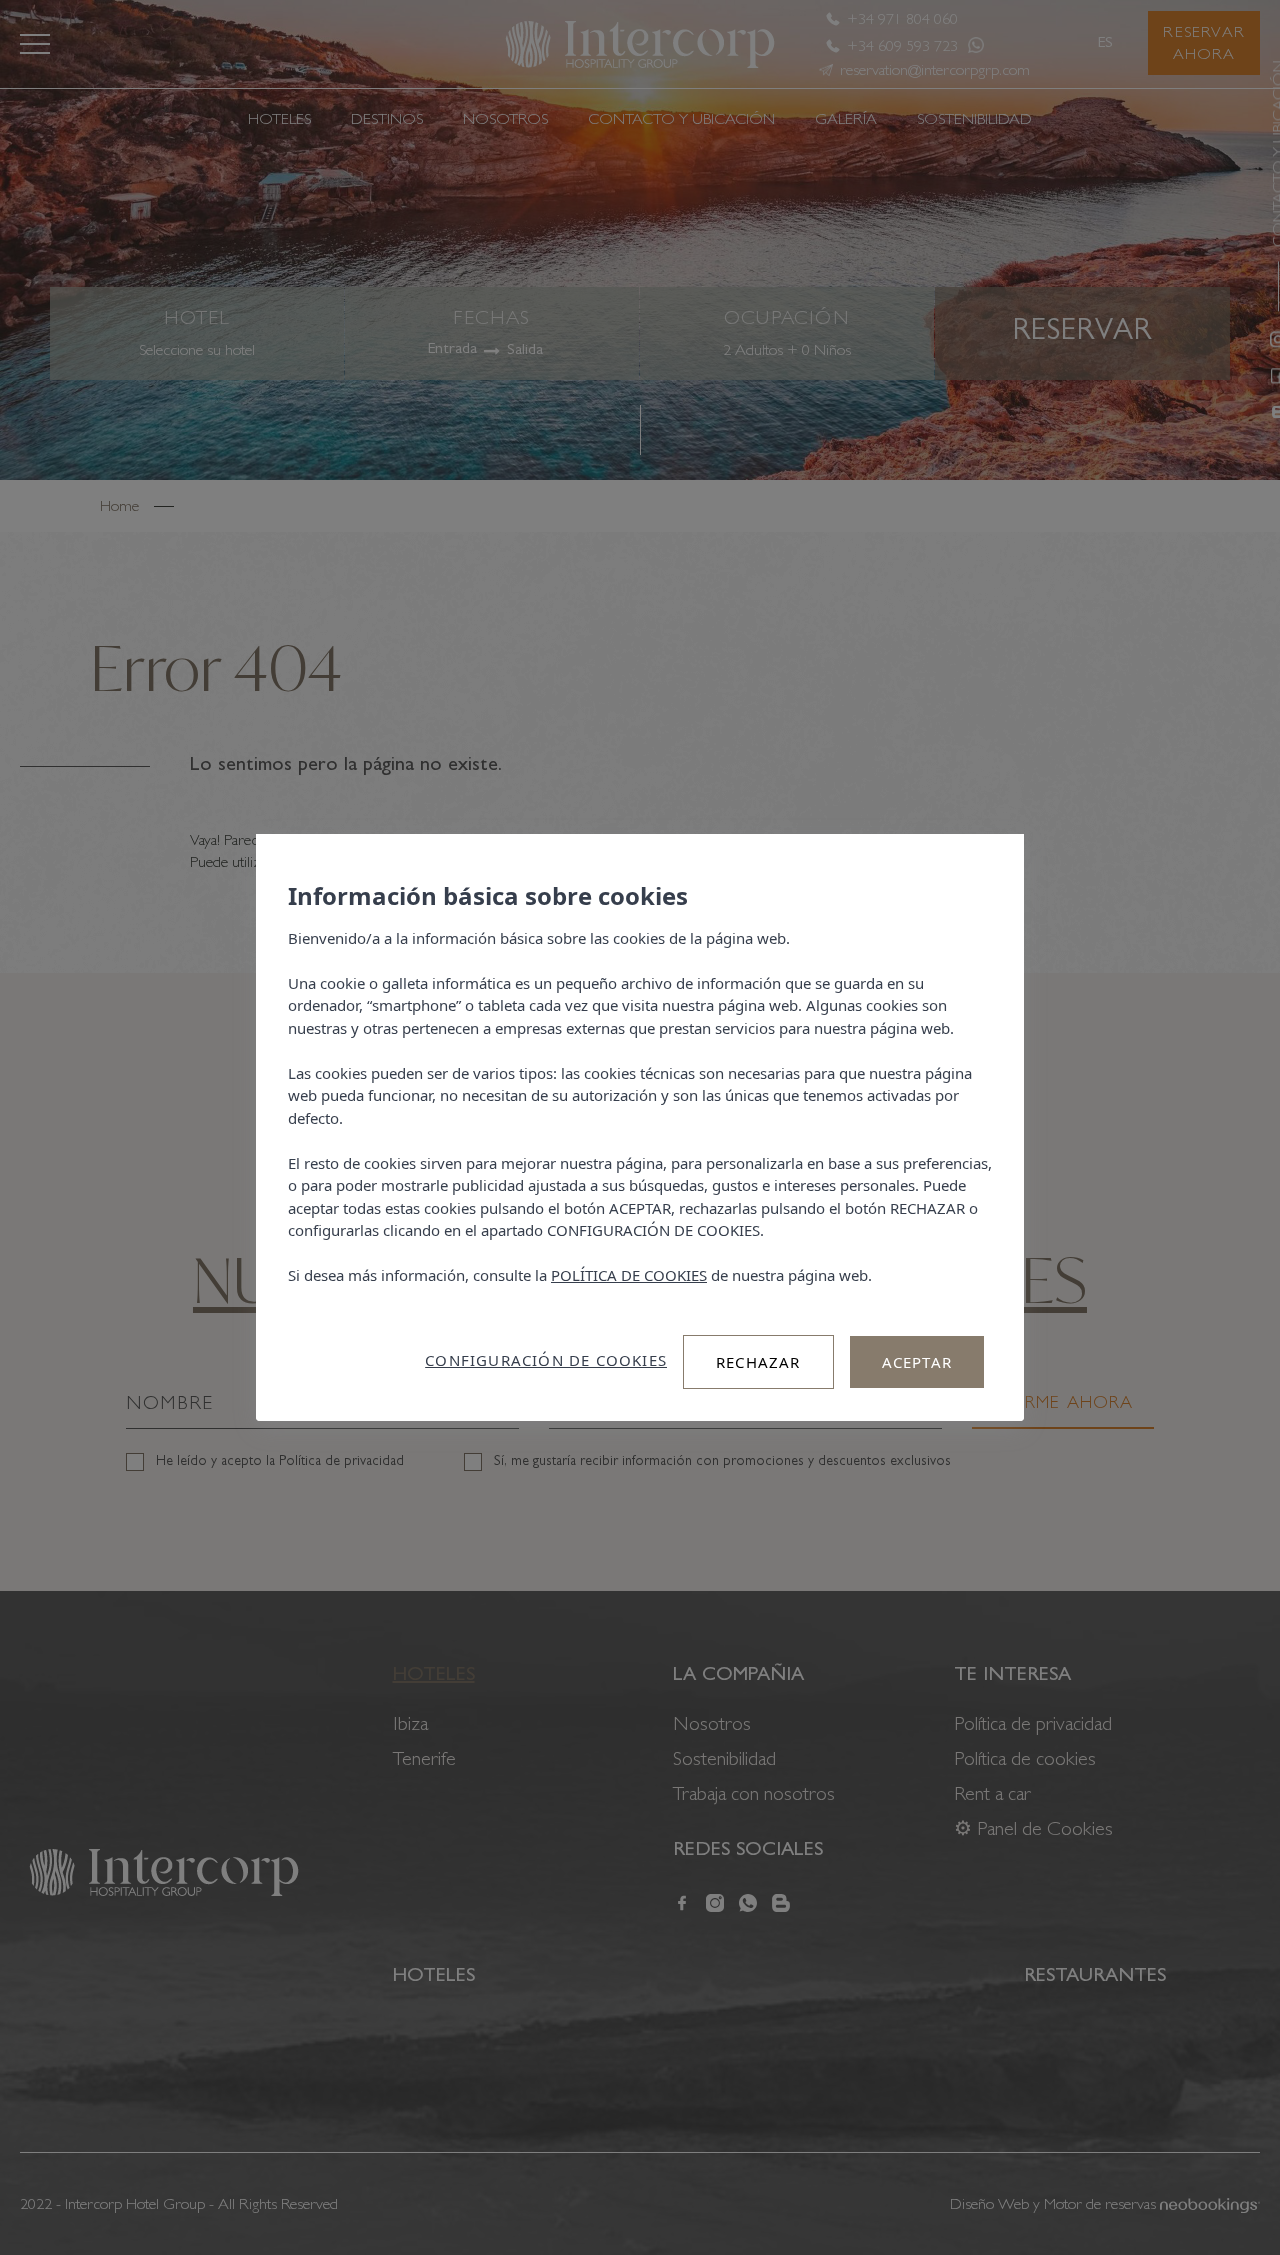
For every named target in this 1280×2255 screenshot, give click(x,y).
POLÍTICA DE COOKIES (629, 1275)
